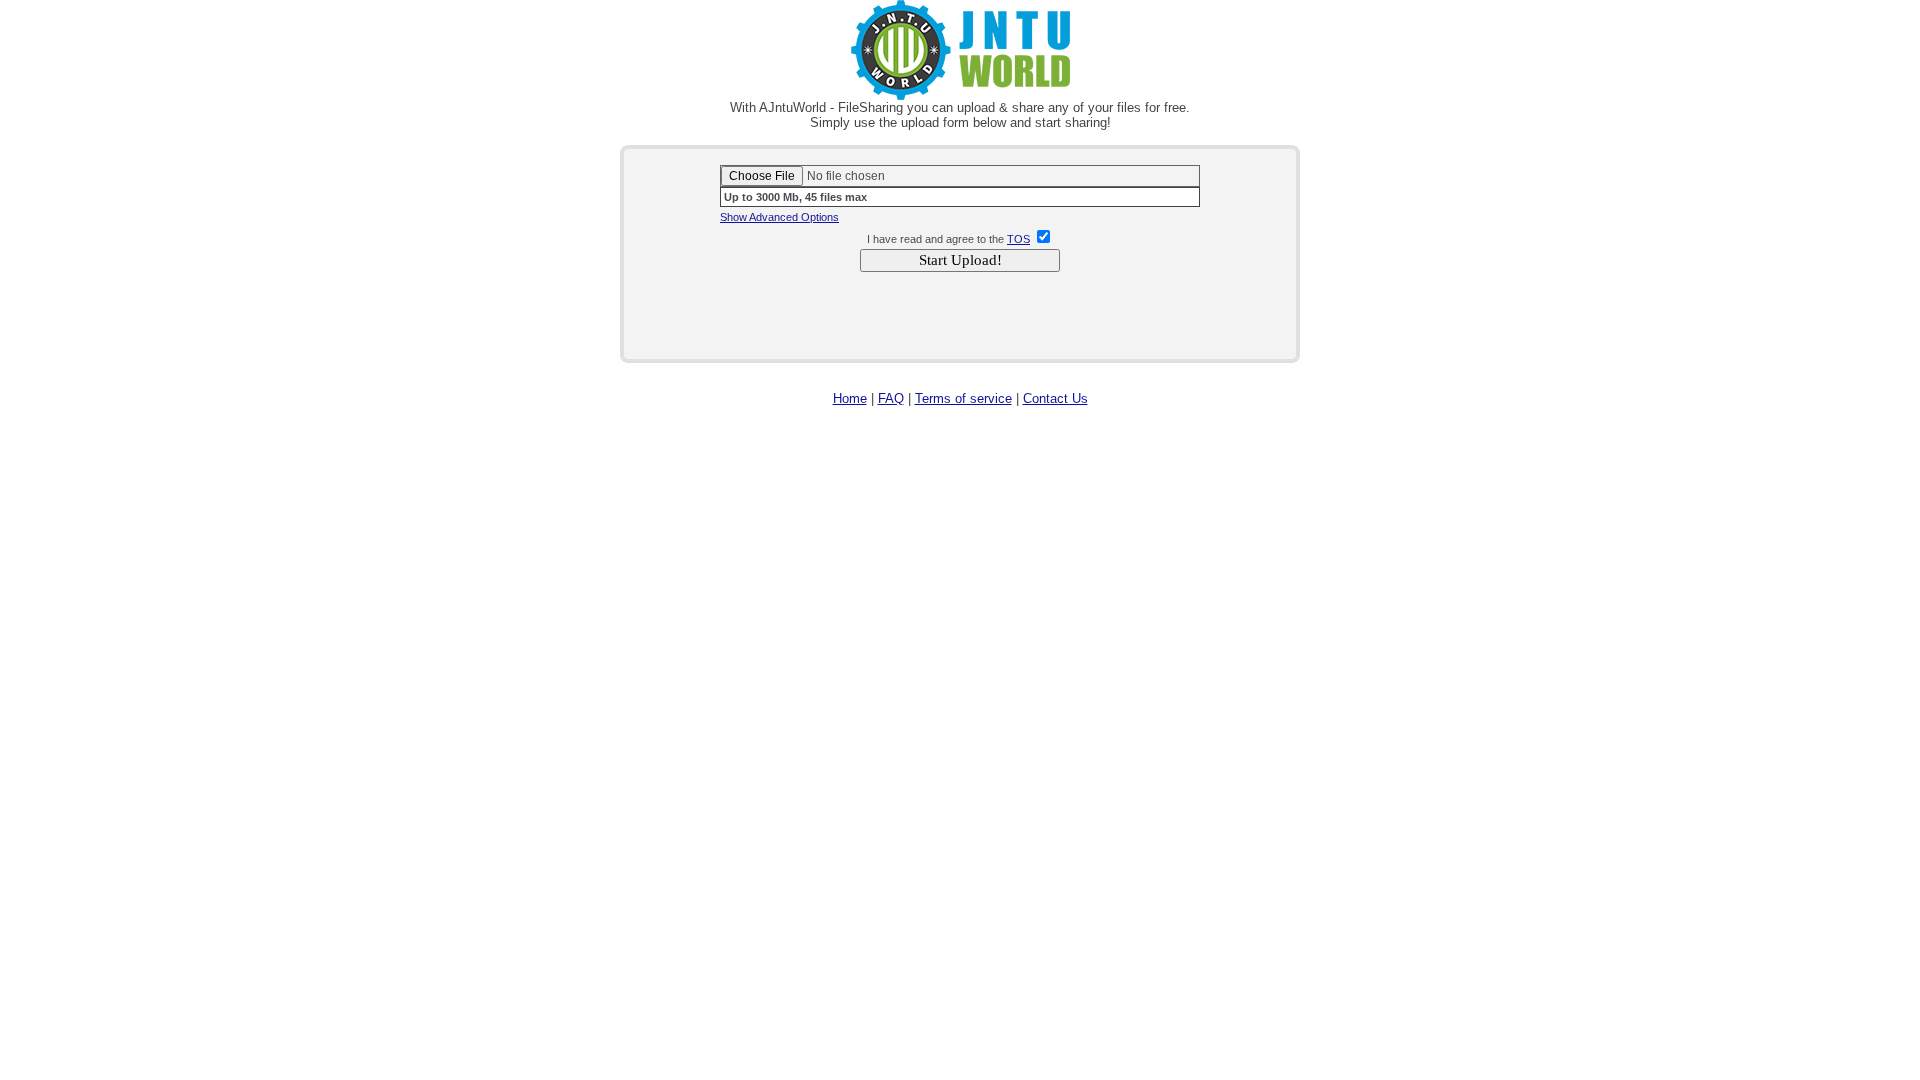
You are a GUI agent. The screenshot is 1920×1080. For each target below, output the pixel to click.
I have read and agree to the (935, 239)
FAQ (891, 398)
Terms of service (963, 398)
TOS (1018, 239)
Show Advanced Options (779, 217)
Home (850, 398)
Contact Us (1055, 398)
